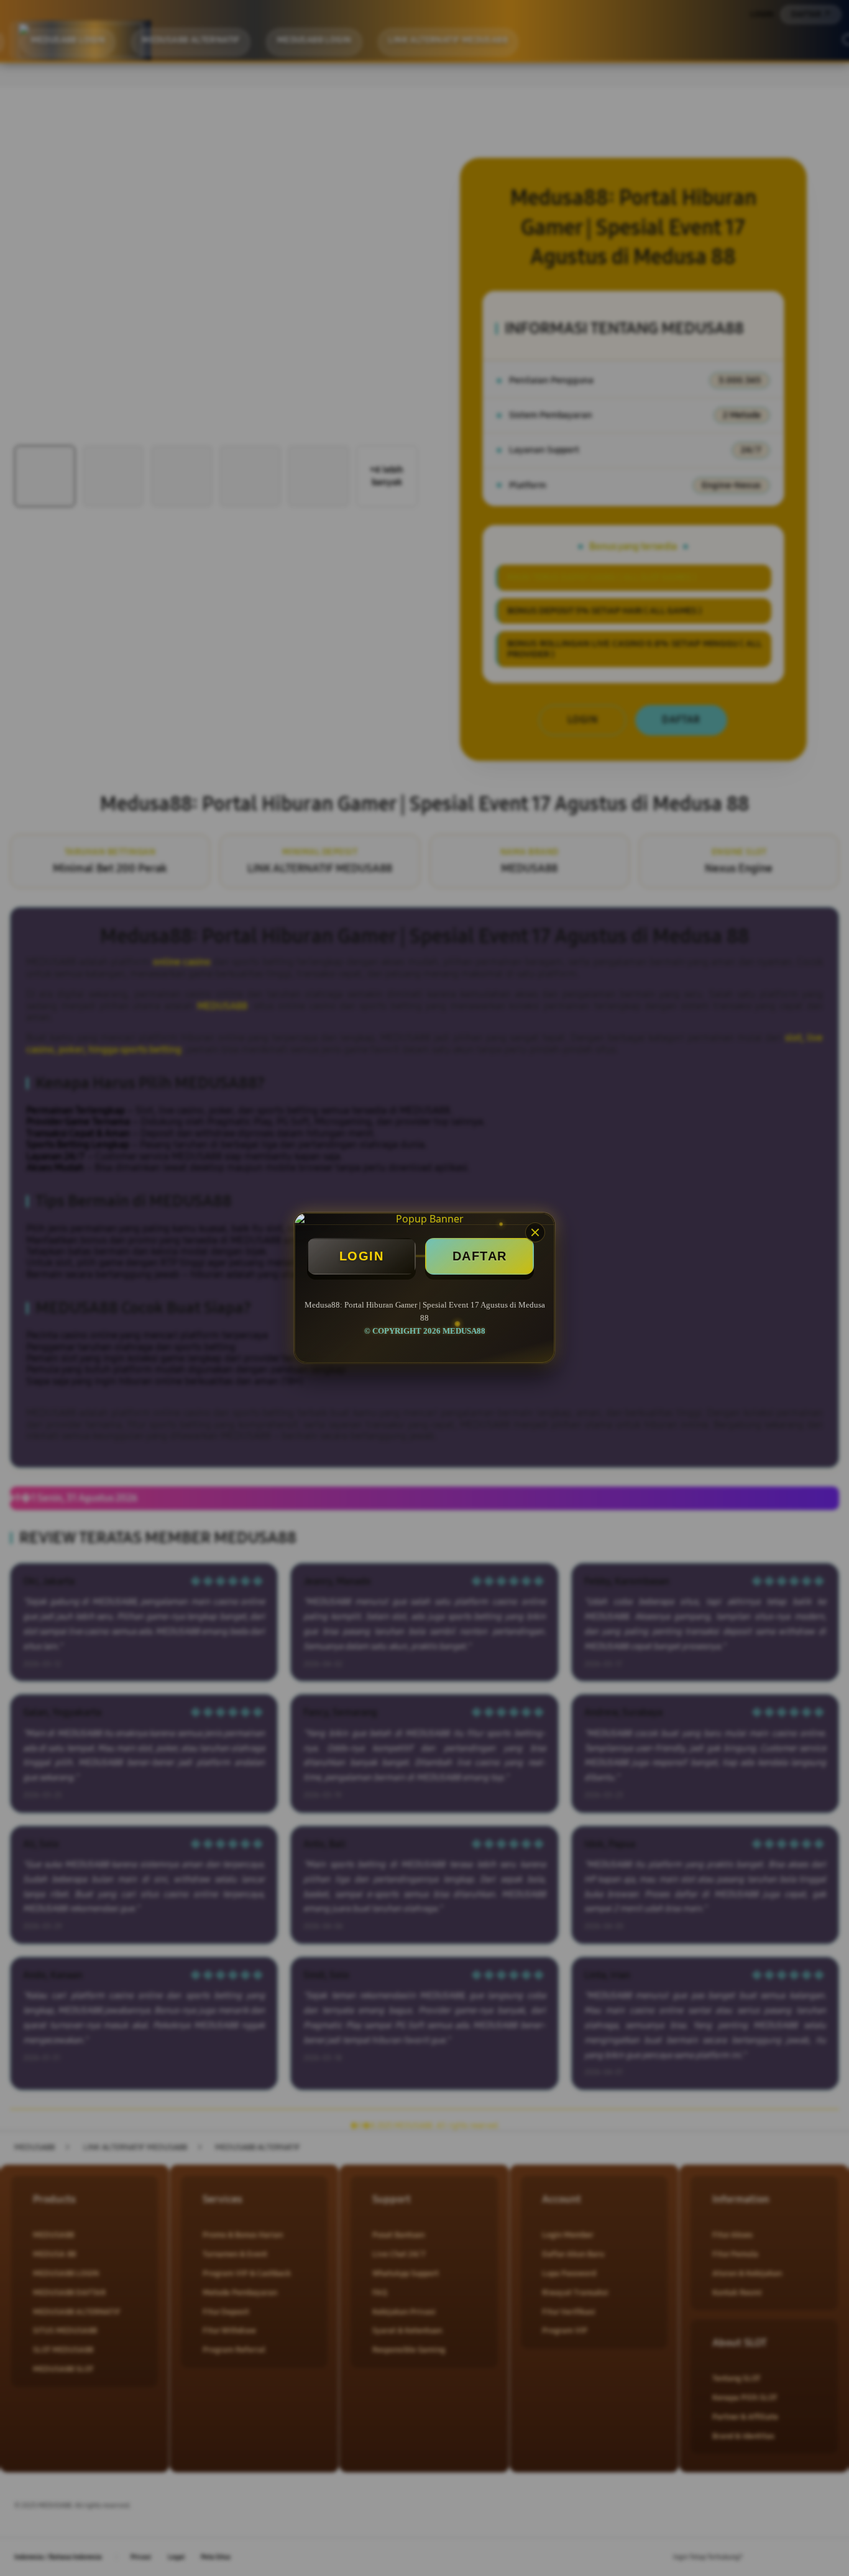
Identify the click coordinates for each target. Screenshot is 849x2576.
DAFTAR (480, 1256)
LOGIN (362, 1256)
